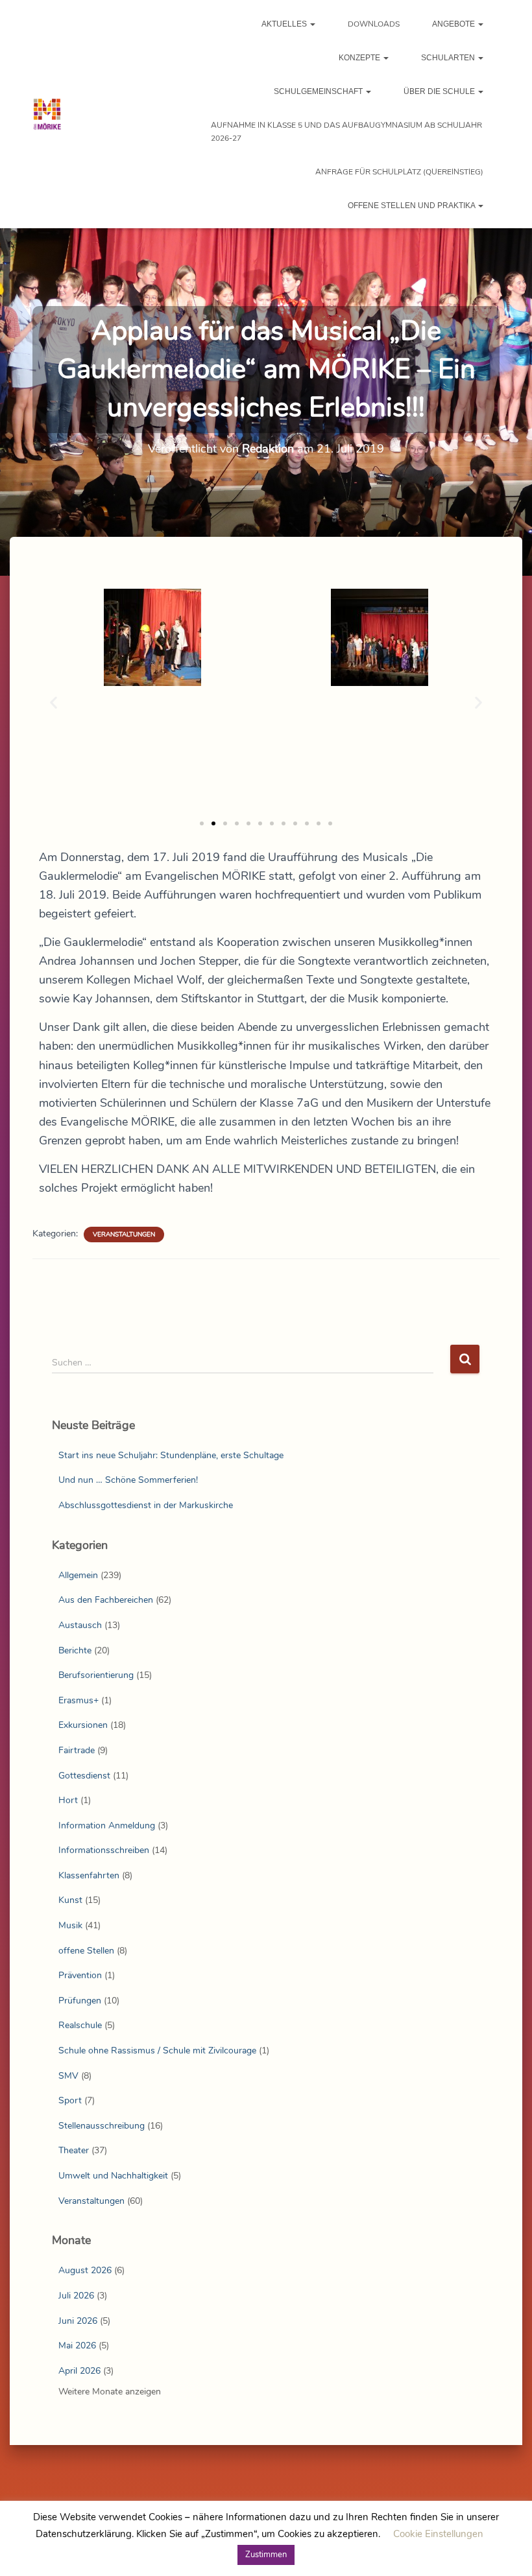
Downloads (374, 24)
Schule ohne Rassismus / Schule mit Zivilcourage (157, 2050)
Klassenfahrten (89, 1875)
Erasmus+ (79, 1700)
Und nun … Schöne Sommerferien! (128, 1480)
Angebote (454, 24)
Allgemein (78, 1575)
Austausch (80, 1625)
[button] (312, 24)
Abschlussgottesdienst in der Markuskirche (146, 1505)
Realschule (80, 2025)
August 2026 (85, 2270)
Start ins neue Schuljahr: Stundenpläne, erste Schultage (171, 1455)
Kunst (70, 1900)
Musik (70, 1925)
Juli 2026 (76, 2296)
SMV (68, 2076)
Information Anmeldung (107, 1826)
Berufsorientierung (96, 1675)
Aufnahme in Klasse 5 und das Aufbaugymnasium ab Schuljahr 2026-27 (346, 132)
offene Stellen (86, 1951)
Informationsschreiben (104, 1850)
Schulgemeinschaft (319, 91)
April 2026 (79, 2371)
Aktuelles (285, 24)
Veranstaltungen (124, 1235)
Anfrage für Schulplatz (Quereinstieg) (399, 172)
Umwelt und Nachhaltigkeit (113, 2176)
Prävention (80, 1975)
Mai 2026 (77, 2346)
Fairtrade (77, 1750)
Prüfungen (80, 2001)
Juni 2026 (78, 2321)
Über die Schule (440, 91)
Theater (74, 2150)
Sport (70, 2100)
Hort (68, 1800)
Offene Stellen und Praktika (412, 206)
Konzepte (360, 58)
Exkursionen (83, 1725)
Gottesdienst (84, 1776)
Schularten (449, 58)
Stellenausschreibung (102, 2126)
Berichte (75, 1650)
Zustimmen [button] (266, 2555)
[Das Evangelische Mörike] (47, 114)
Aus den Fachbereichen (106, 1600)
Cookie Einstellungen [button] (438, 2534)
